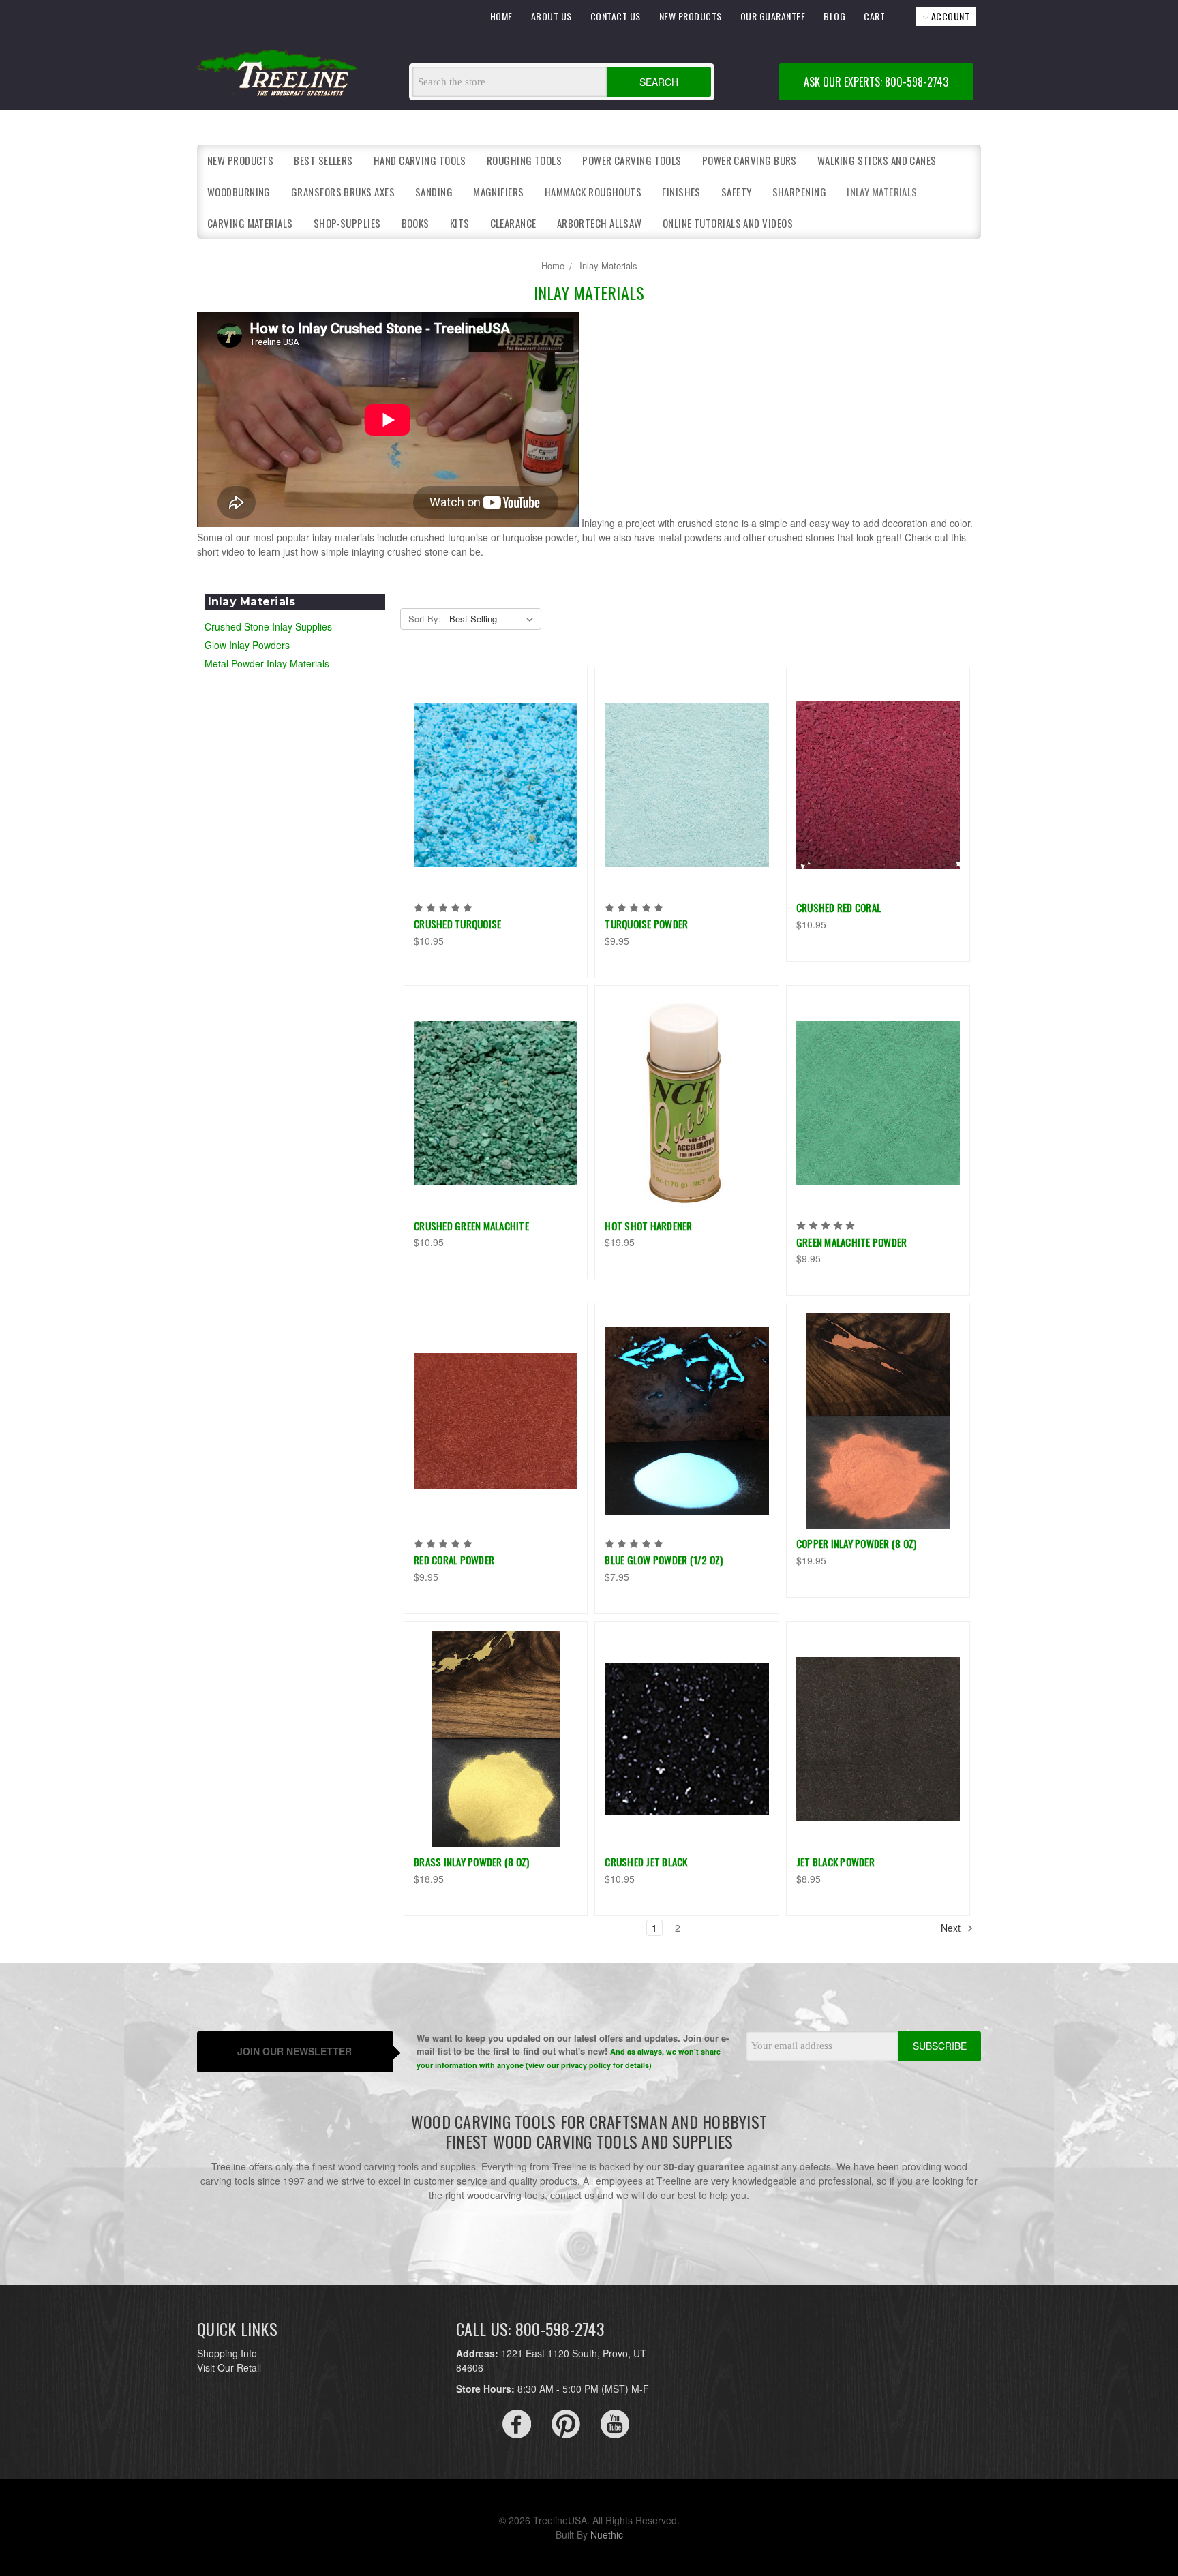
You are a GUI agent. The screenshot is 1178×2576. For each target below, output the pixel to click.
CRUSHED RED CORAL (839, 907)
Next (952, 1928)
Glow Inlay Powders (247, 645)
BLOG (834, 16)
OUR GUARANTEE (773, 16)
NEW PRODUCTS (691, 16)
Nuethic (607, 2534)
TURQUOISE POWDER (646, 924)
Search (659, 82)
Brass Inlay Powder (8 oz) (471, 1862)
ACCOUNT (949, 16)
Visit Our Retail (229, 2367)
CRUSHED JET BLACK (646, 1862)
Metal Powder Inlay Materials (267, 663)
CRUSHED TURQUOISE (457, 924)
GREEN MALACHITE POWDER (852, 1242)
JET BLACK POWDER (835, 1862)
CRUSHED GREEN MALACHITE (471, 1226)
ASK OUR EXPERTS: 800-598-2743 (876, 82)
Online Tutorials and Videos (728, 223)
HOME (501, 16)
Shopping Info (227, 2353)
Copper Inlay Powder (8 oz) (857, 1543)
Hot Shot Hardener (648, 1226)
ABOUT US (552, 16)
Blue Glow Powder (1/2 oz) (664, 1560)
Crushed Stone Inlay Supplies (268, 626)
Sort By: (425, 619)
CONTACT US (616, 16)
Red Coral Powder (454, 1560)
